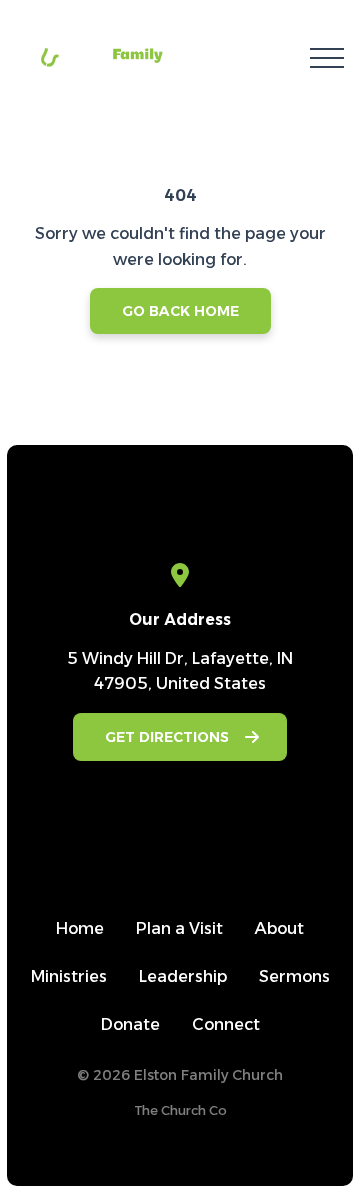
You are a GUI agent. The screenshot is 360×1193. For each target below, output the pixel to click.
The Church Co (180, 1110)
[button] (327, 58)
